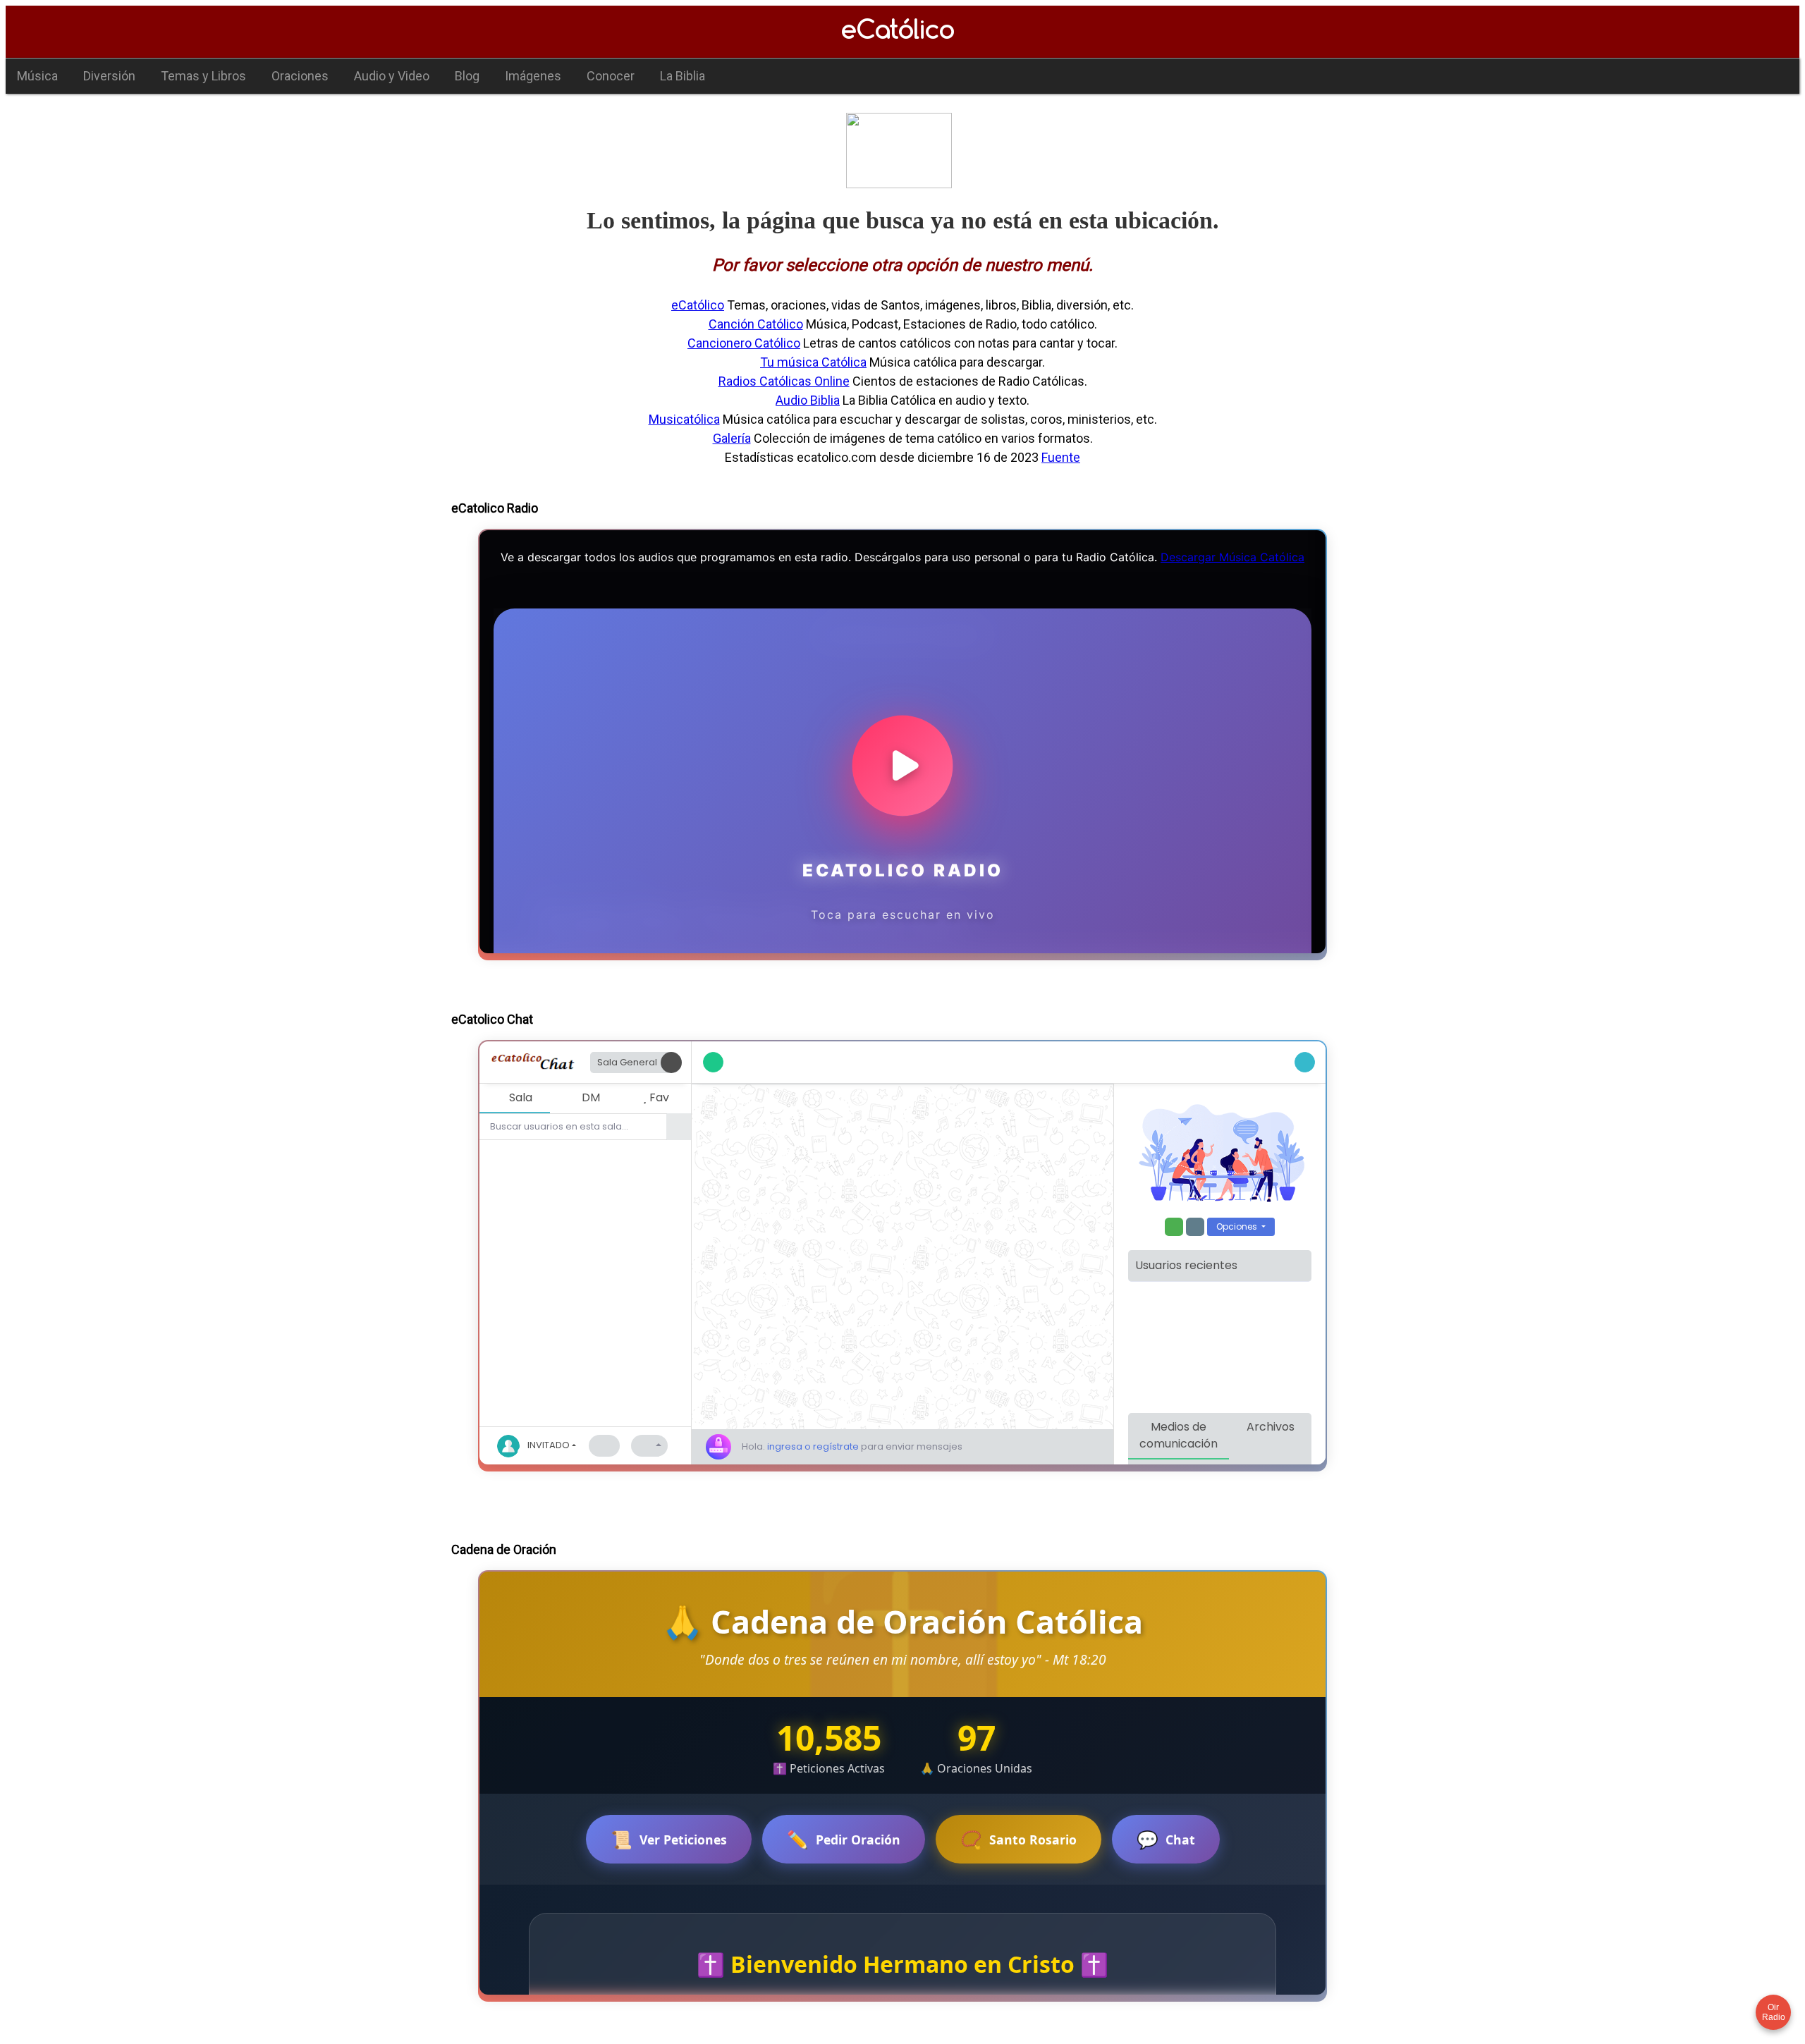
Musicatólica (684, 419)
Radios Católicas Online (784, 381)
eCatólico (698, 305)
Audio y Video (392, 76)
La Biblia (683, 76)
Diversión (109, 76)
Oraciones (300, 76)
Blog (467, 76)
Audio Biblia (808, 400)
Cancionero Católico (744, 343)
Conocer (611, 76)
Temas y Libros (203, 76)
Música (37, 76)
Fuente (1061, 457)
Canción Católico (756, 324)
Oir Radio (1774, 2012)
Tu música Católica (813, 362)
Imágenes (533, 76)
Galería (732, 438)
